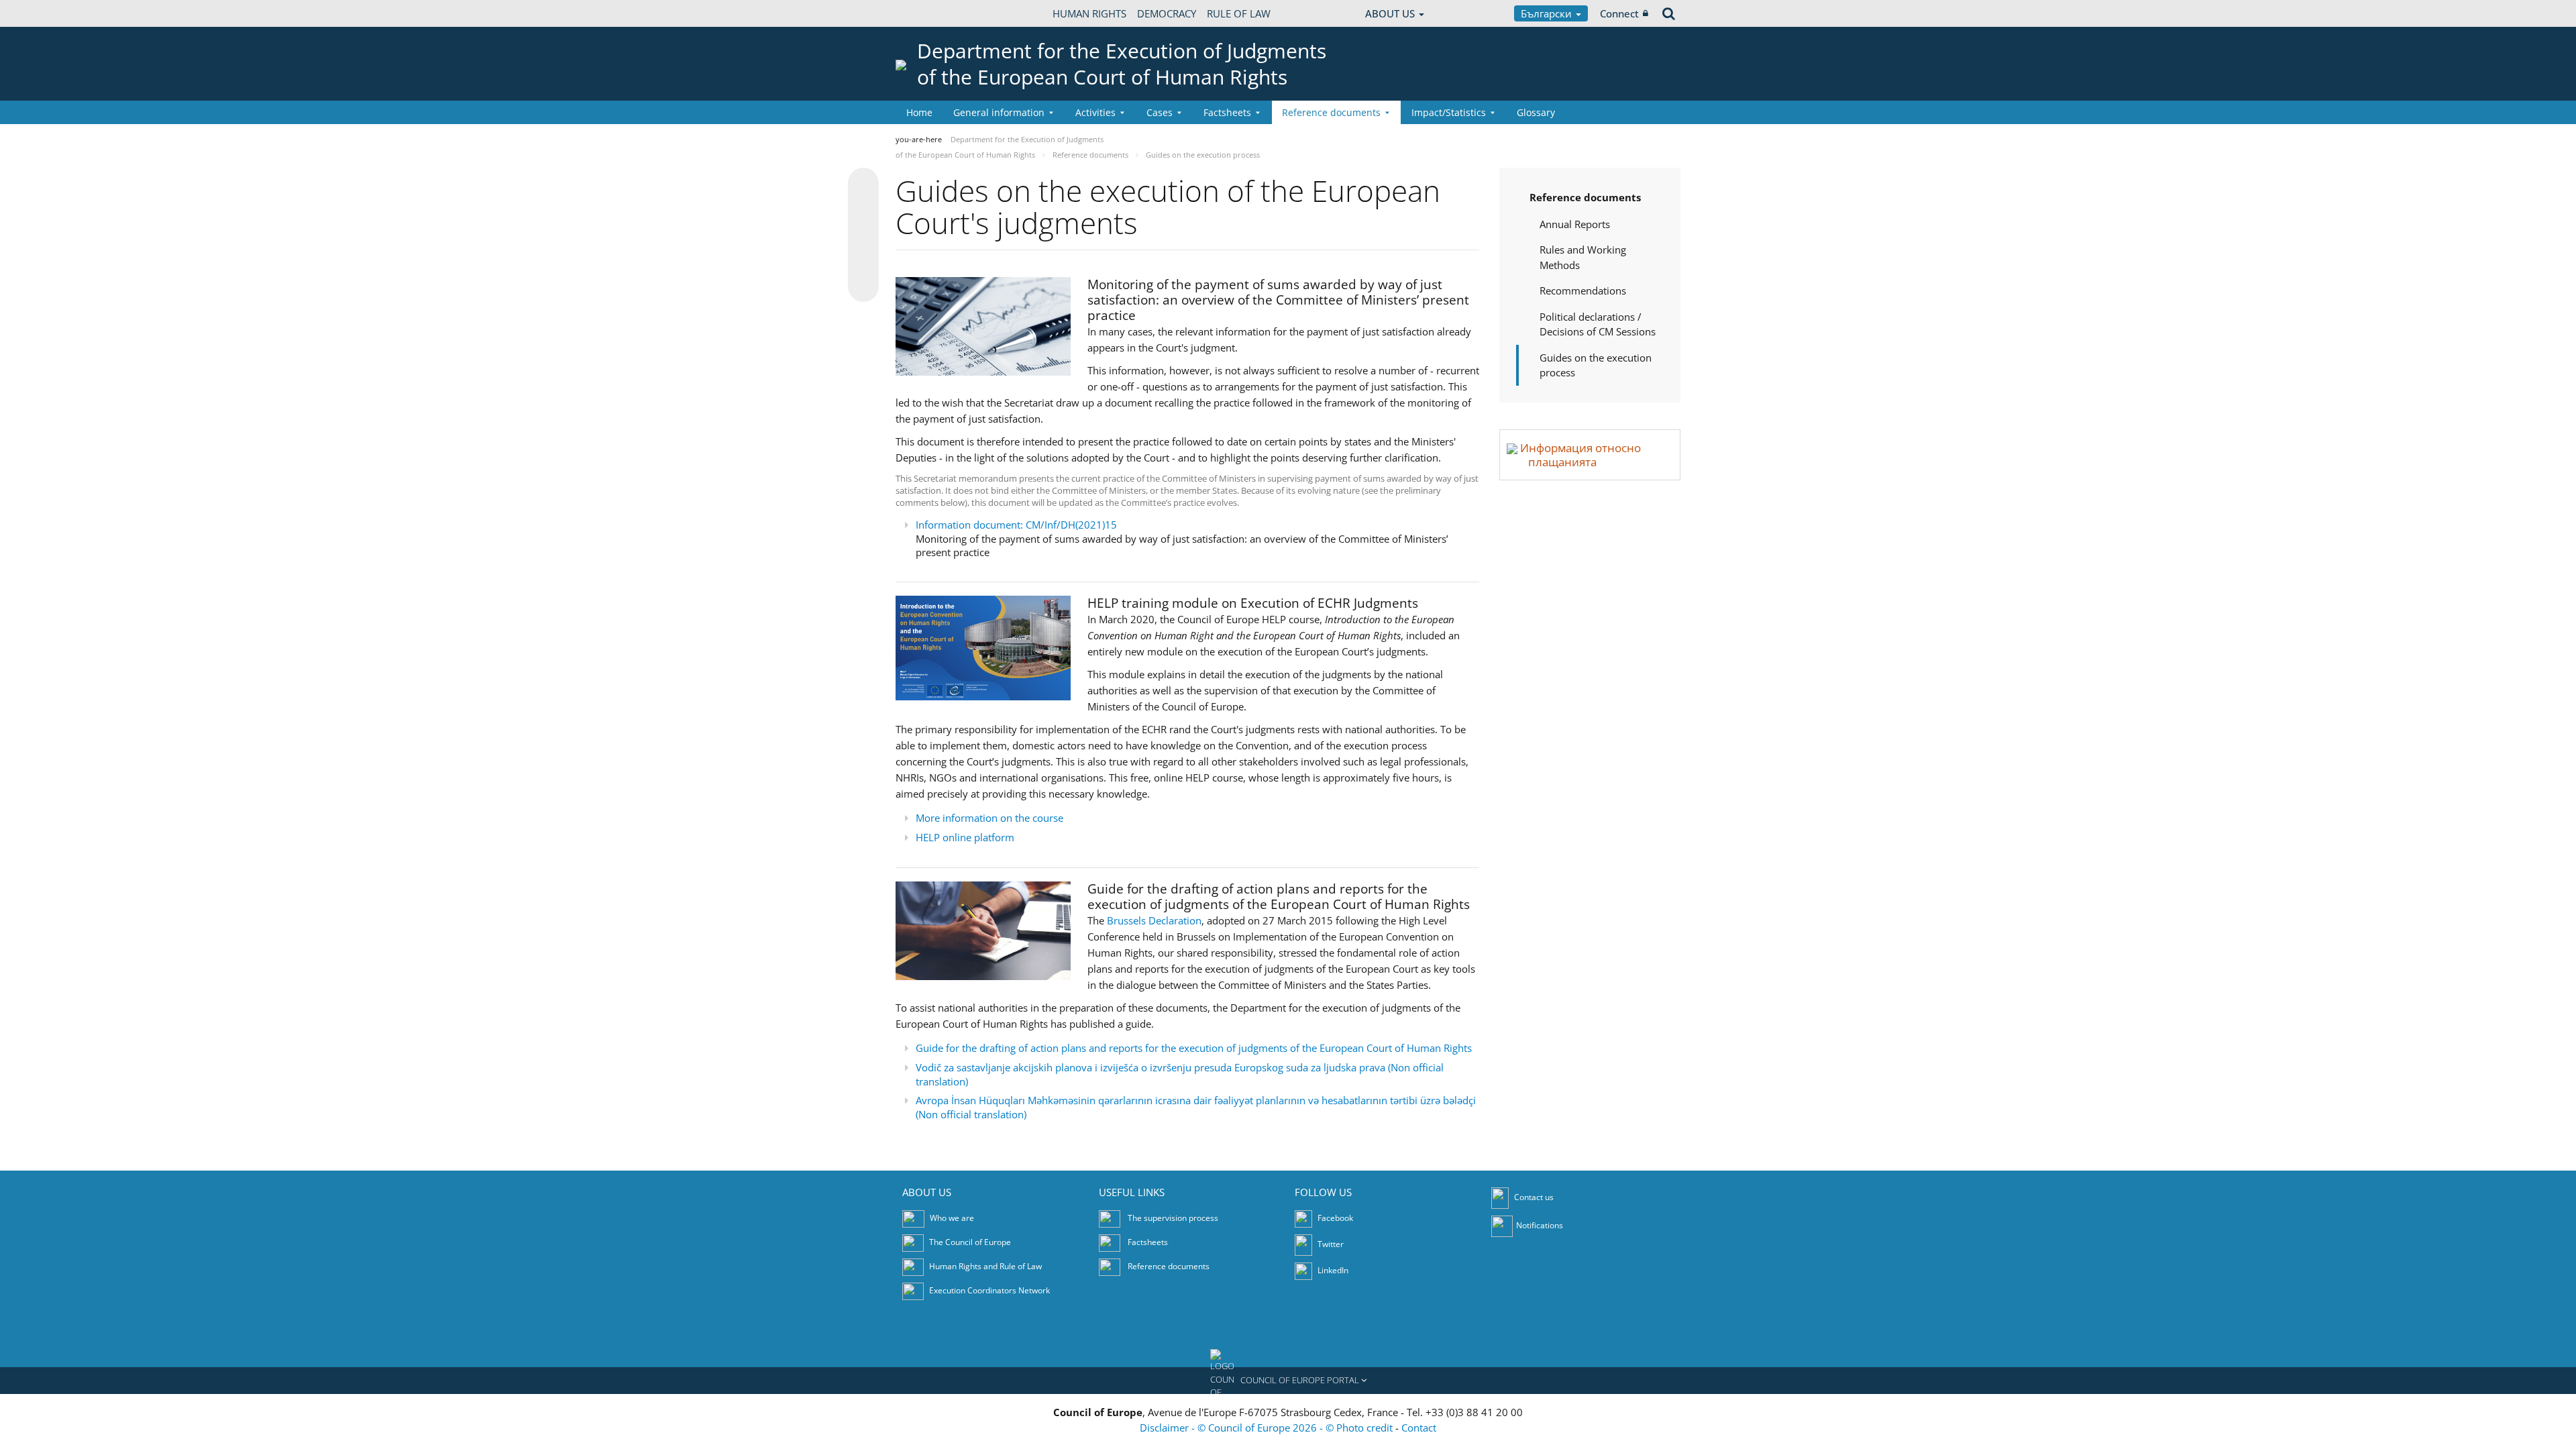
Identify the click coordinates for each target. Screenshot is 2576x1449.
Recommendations (1583, 290)
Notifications (1540, 1225)
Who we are (952, 1218)
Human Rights (1089, 13)
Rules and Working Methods (1583, 257)
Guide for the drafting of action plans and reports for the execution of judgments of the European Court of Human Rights (1194, 1048)
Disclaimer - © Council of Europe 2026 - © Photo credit (1268, 1428)
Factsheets (1148, 1242)
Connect (1619, 13)
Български (1548, 13)
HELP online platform (965, 837)
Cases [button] (1160, 112)
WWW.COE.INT (929, 13)
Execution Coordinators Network (989, 1290)
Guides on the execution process (1596, 365)
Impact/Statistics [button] (1449, 112)
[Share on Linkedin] (863, 261)
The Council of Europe (970, 1242)
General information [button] (999, 112)
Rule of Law (1239, 13)
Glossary (1536, 112)
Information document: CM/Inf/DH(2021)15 (1016, 525)
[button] (1288, 1381)
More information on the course (989, 818)
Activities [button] (1095, 112)
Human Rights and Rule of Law (985, 1266)
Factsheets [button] (1227, 112)
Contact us (1534, 1197)
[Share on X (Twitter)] (863, 210)
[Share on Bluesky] (863, 184)
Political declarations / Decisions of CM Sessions (1598, 324)
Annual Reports (1575, 224)
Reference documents (1585, 197)
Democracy (1167, 13)
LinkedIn (1332, 1270)
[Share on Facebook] (863, 235)
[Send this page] (863, 286)
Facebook (1334, 1218)
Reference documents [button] (1331, 112)
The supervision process (1173, 1218)
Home (919, 112)
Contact (1419, 1428)
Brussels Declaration (1154, 920)
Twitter (1330, 1244)
